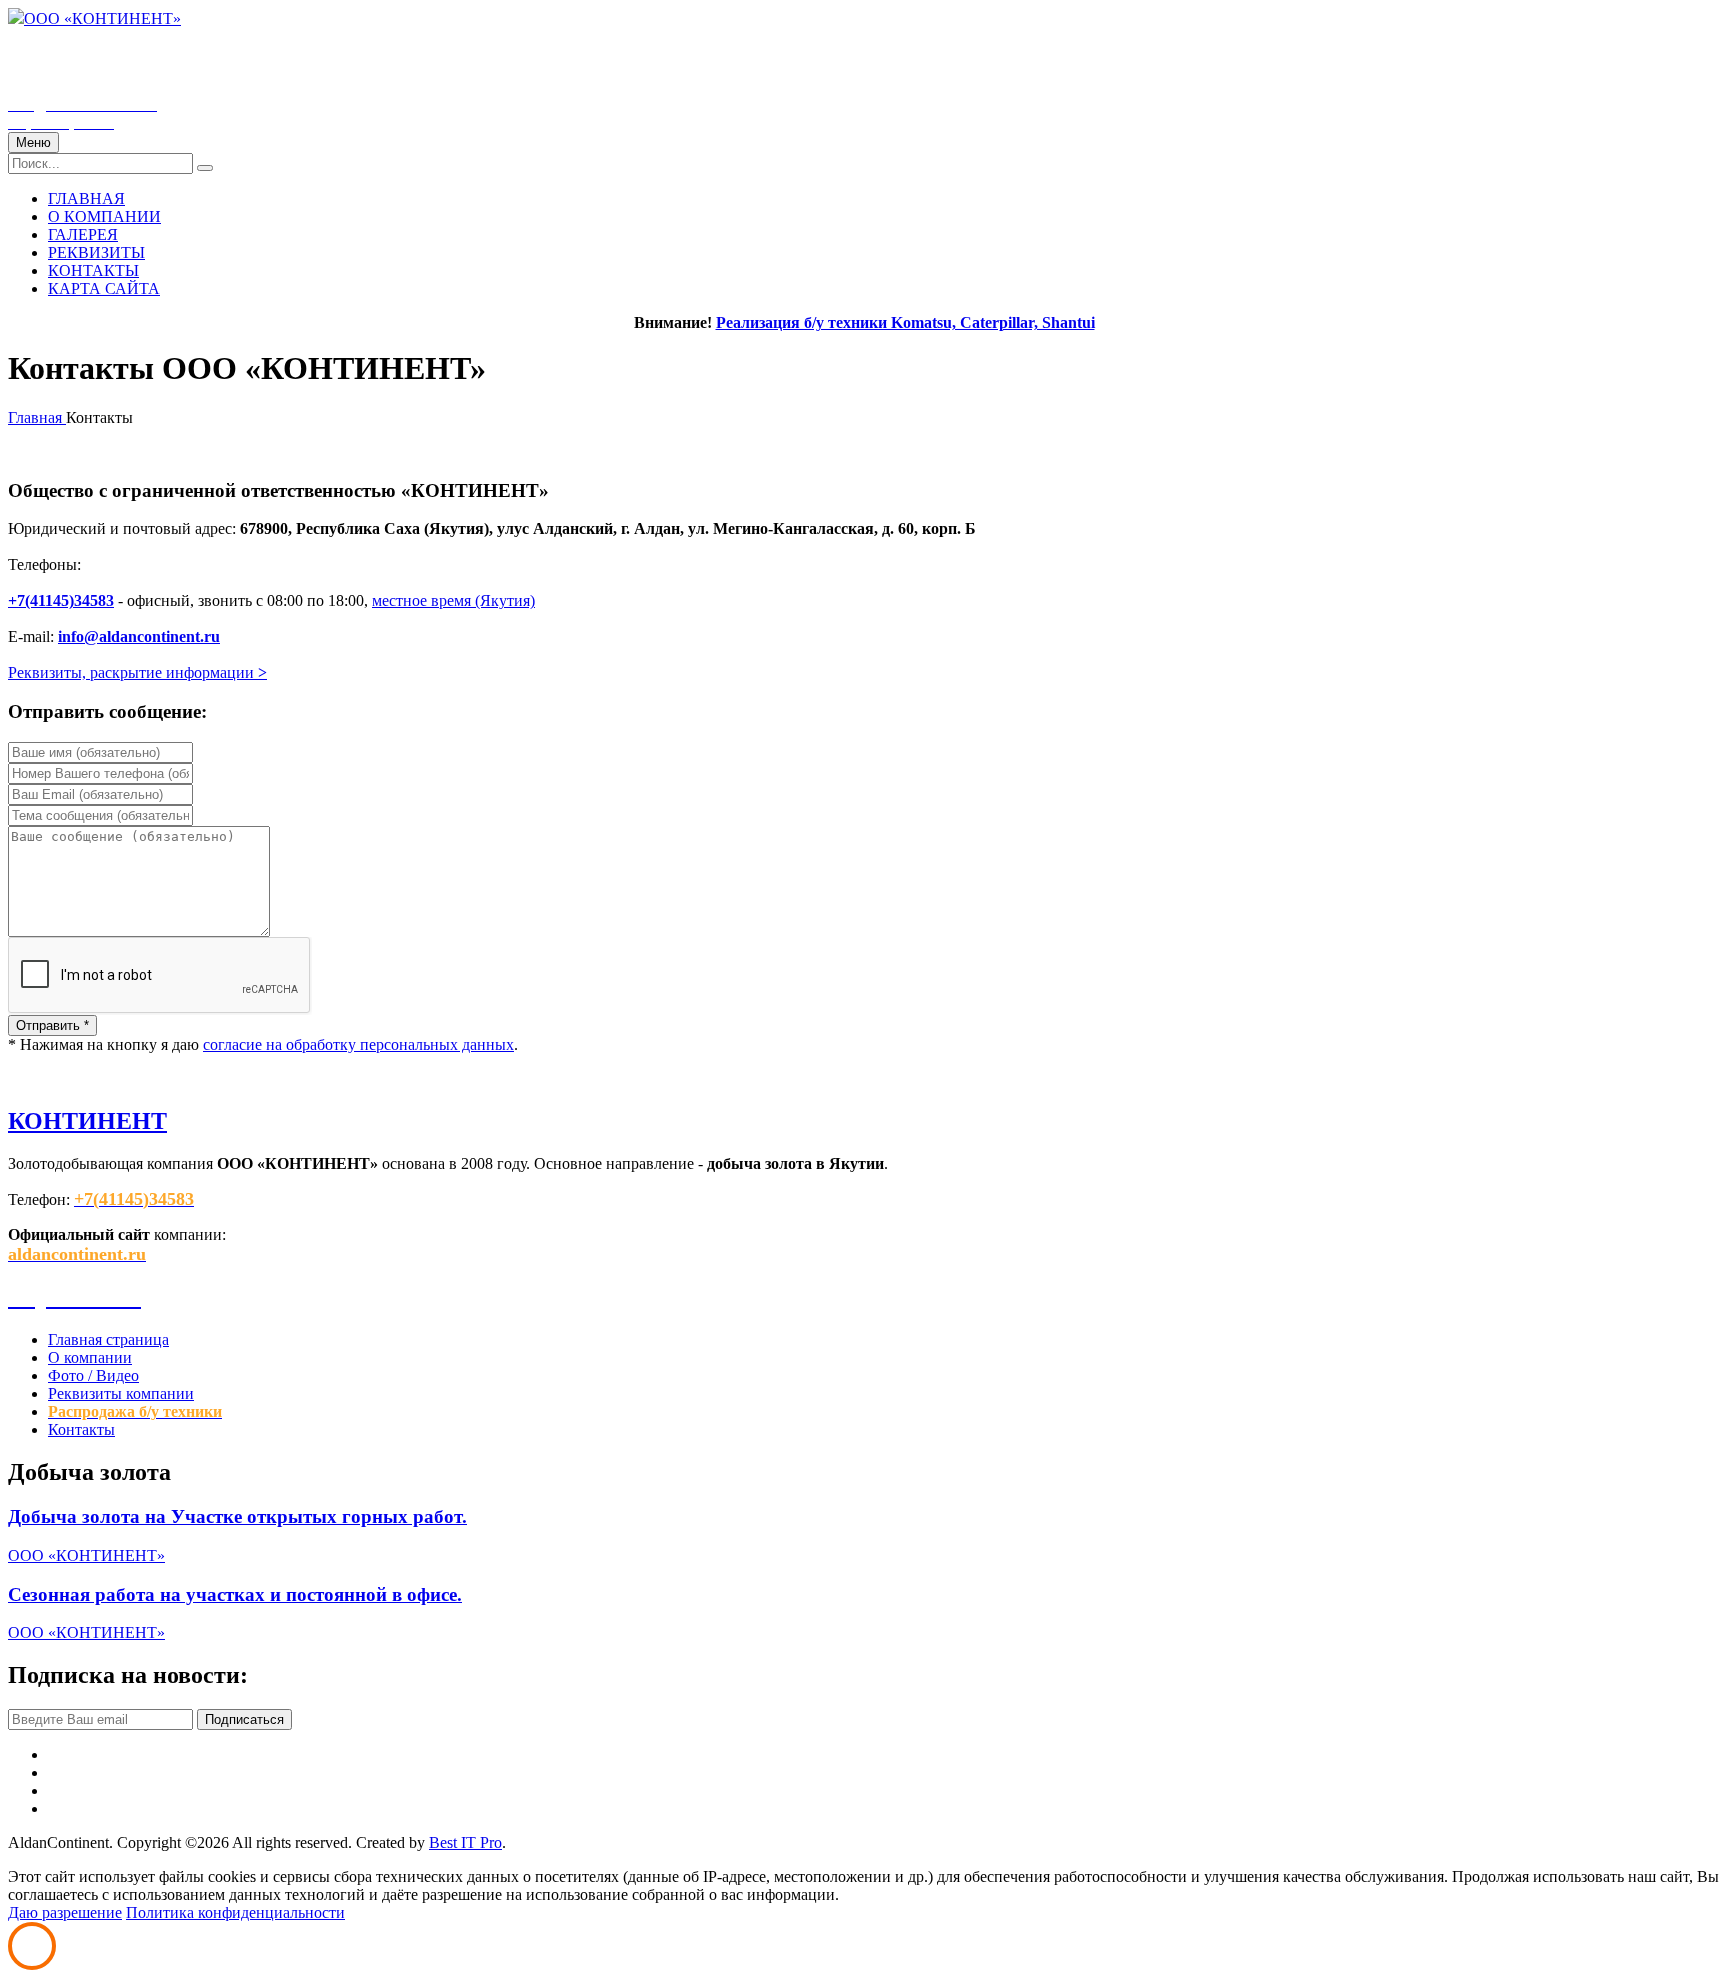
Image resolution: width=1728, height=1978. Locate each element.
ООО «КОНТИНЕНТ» (102, 18)
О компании (90, 1357)
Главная (37, 417)
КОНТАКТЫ (93, 270)
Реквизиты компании (121, 1393)
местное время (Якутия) (453, 600)
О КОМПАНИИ (104, 216)
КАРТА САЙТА (104, 288)
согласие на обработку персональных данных (358, 1044)
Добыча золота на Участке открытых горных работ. (237, 1516)
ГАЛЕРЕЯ (83, 234)
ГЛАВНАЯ (86, 198)
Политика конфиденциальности (235, 1912)
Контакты (81, 1429)
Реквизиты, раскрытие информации (137, 672)
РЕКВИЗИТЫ (96, 252)
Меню (33, 142)
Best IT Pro (465, 1842)
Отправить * (52, 1025)
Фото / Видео (93, 1375)
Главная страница (108, 1339)
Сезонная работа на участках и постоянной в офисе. (235, 1594)
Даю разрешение (65, 1912)
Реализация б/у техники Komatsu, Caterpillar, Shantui (905, 322)
